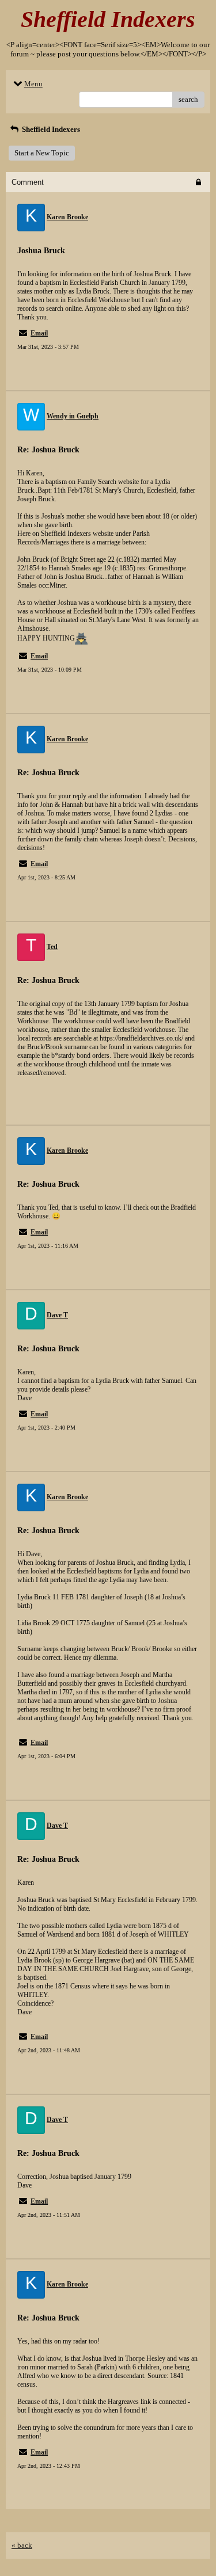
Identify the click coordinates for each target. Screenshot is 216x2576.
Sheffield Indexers (50, 129)
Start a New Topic (42, 153)
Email (39, 333)
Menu (33, 84)
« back (22, 2545)
